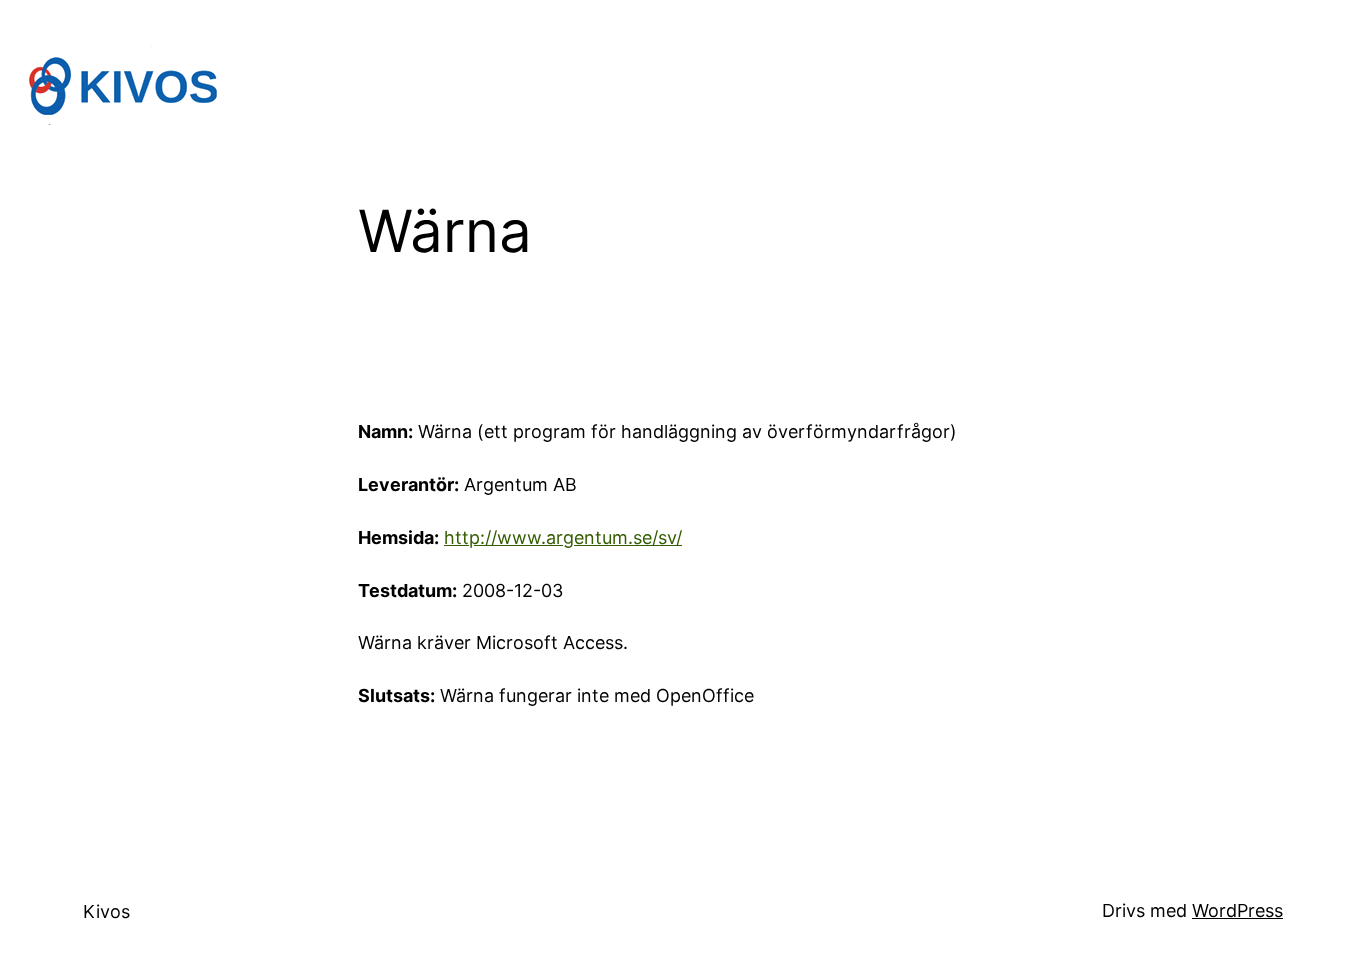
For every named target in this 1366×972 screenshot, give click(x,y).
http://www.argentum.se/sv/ (563, 537)
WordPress (1237, 910)
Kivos (106, 911)
